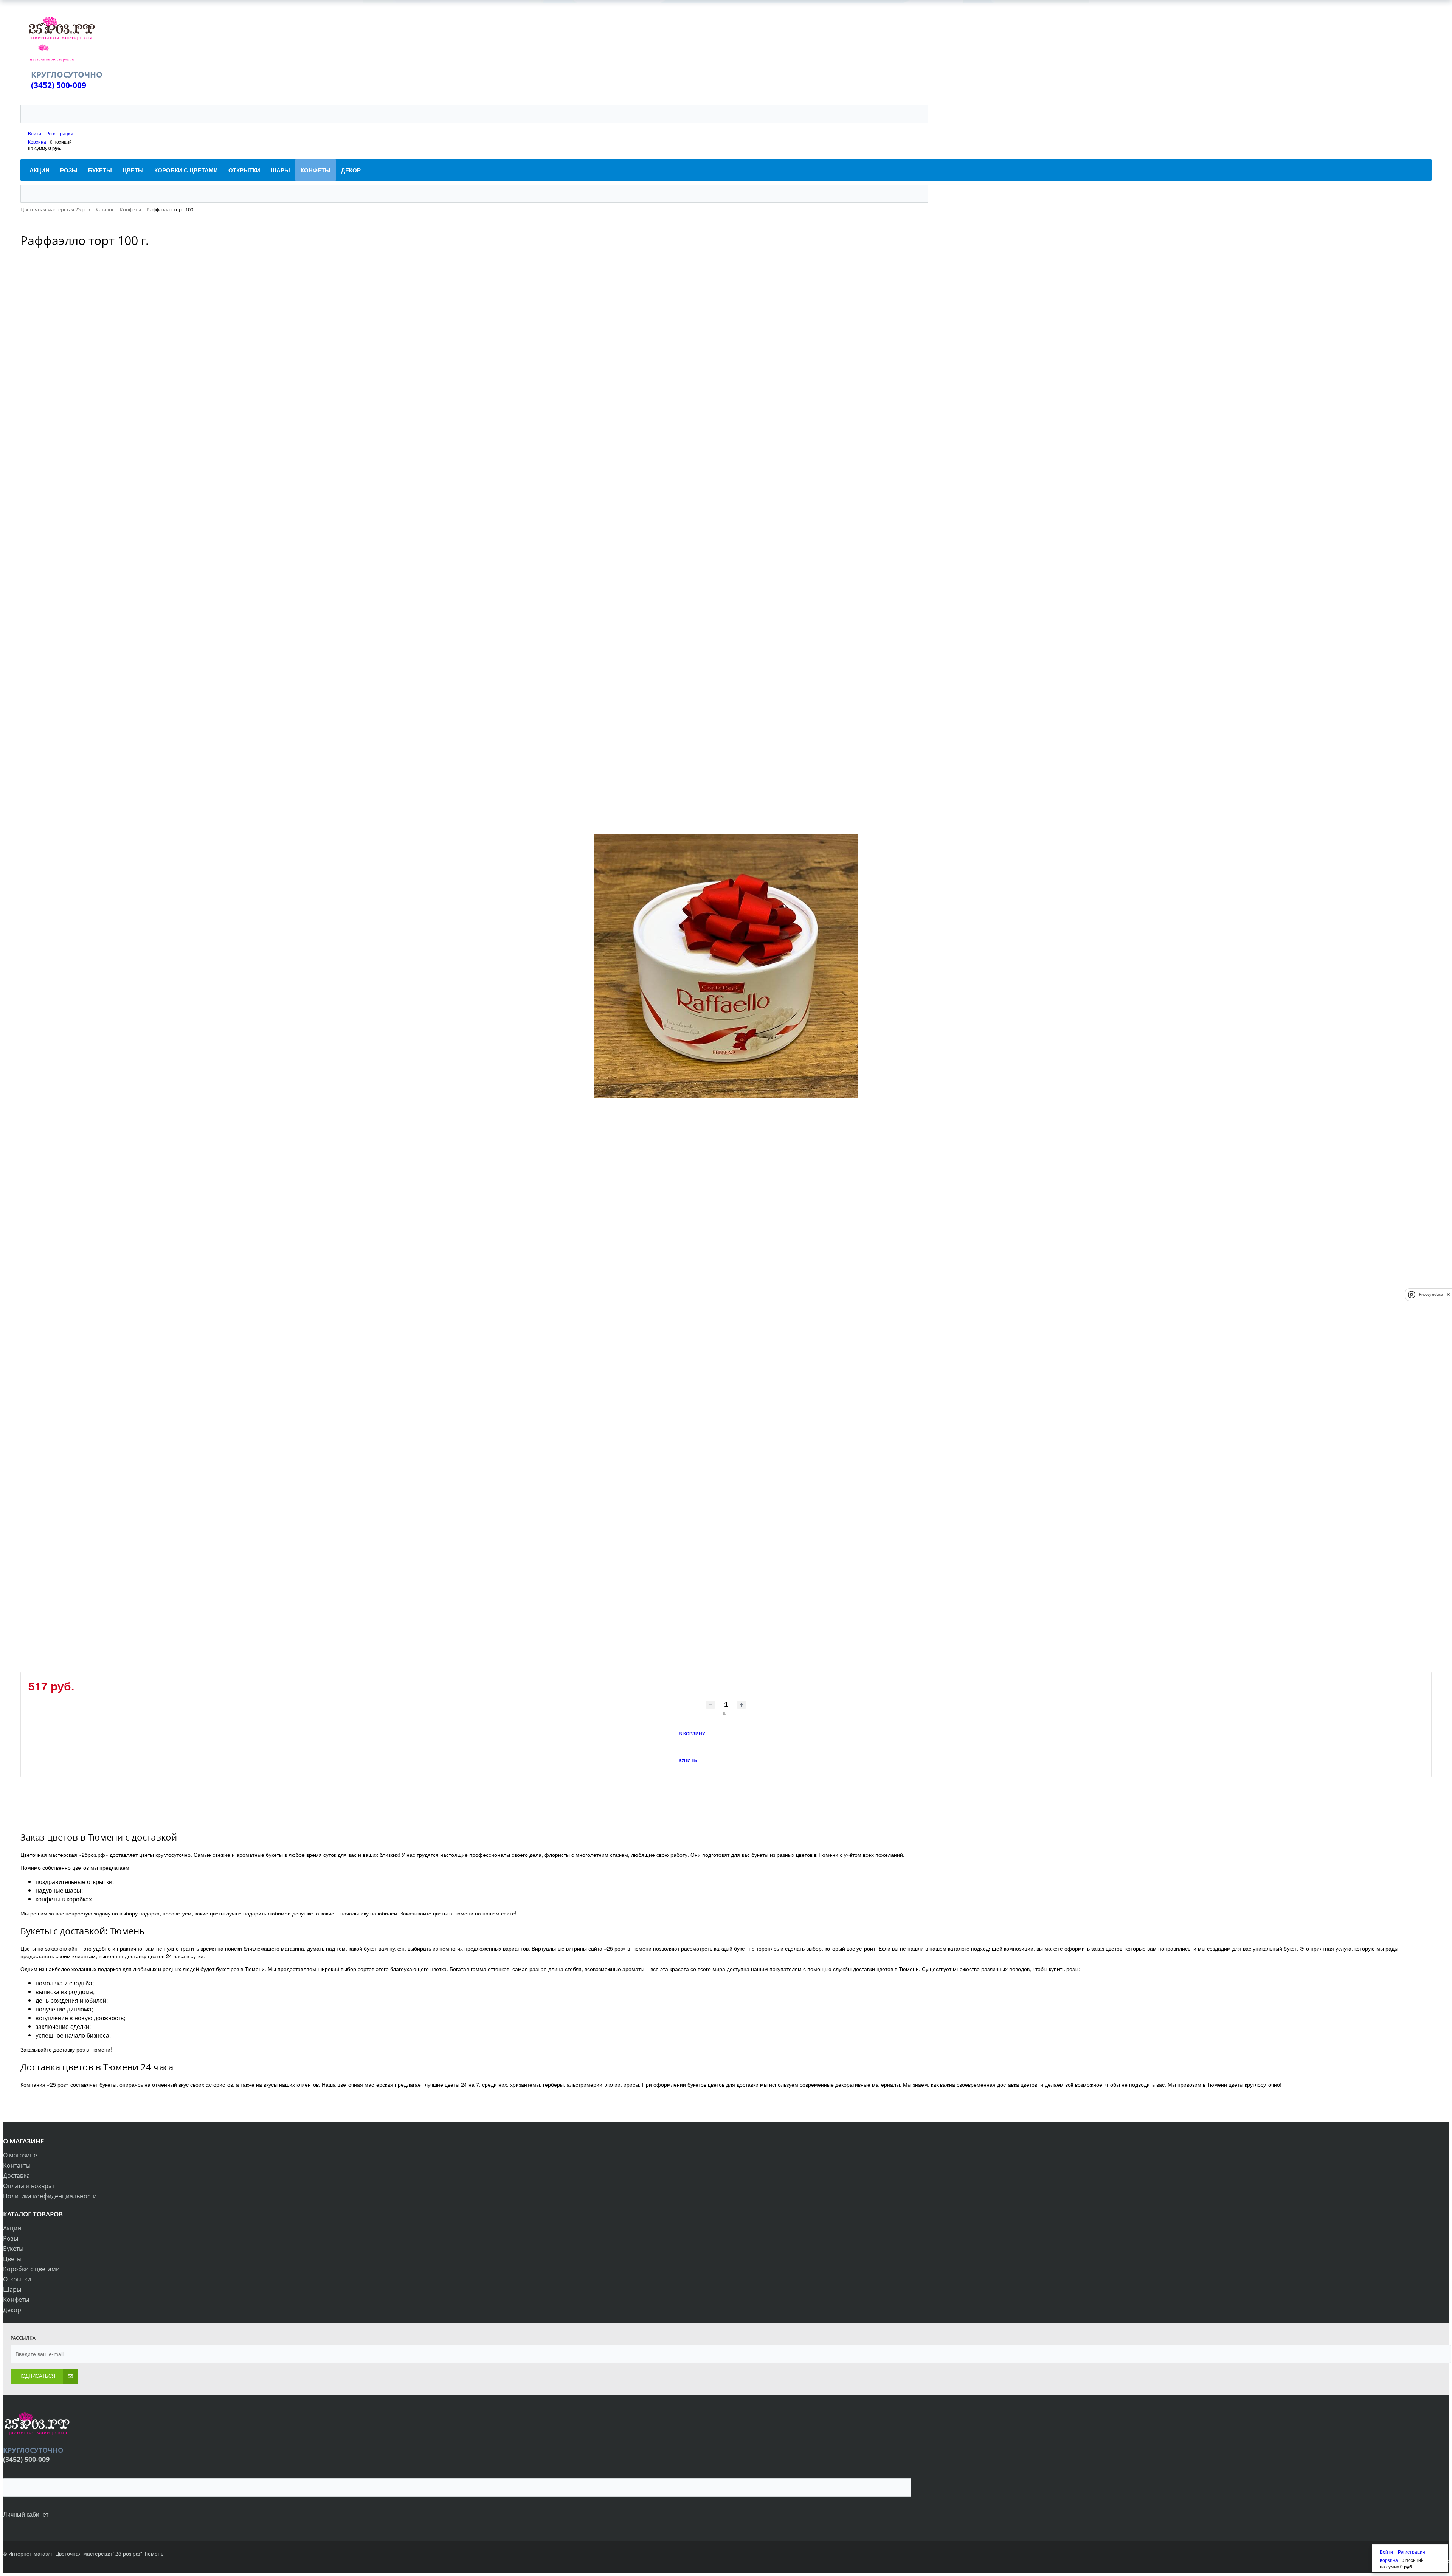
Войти (35, 133)
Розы (11, 2238)
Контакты (17, 2165)
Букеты (13, 2249)
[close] (1448, 1294)
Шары (12, 2289)
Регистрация (60, 133)
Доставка (16, 2176)
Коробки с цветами (31, 2269)
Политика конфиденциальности (50, 2196)
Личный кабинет (26, 2514)
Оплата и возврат (29, 2186)
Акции (12, 2228)
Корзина (37, 142)
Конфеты (16, 2300)
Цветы (12, 2259)
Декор (12, 2310)
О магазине (20, 2155)
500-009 (71, 85)
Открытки (17, 2279)
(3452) (44, 85)
